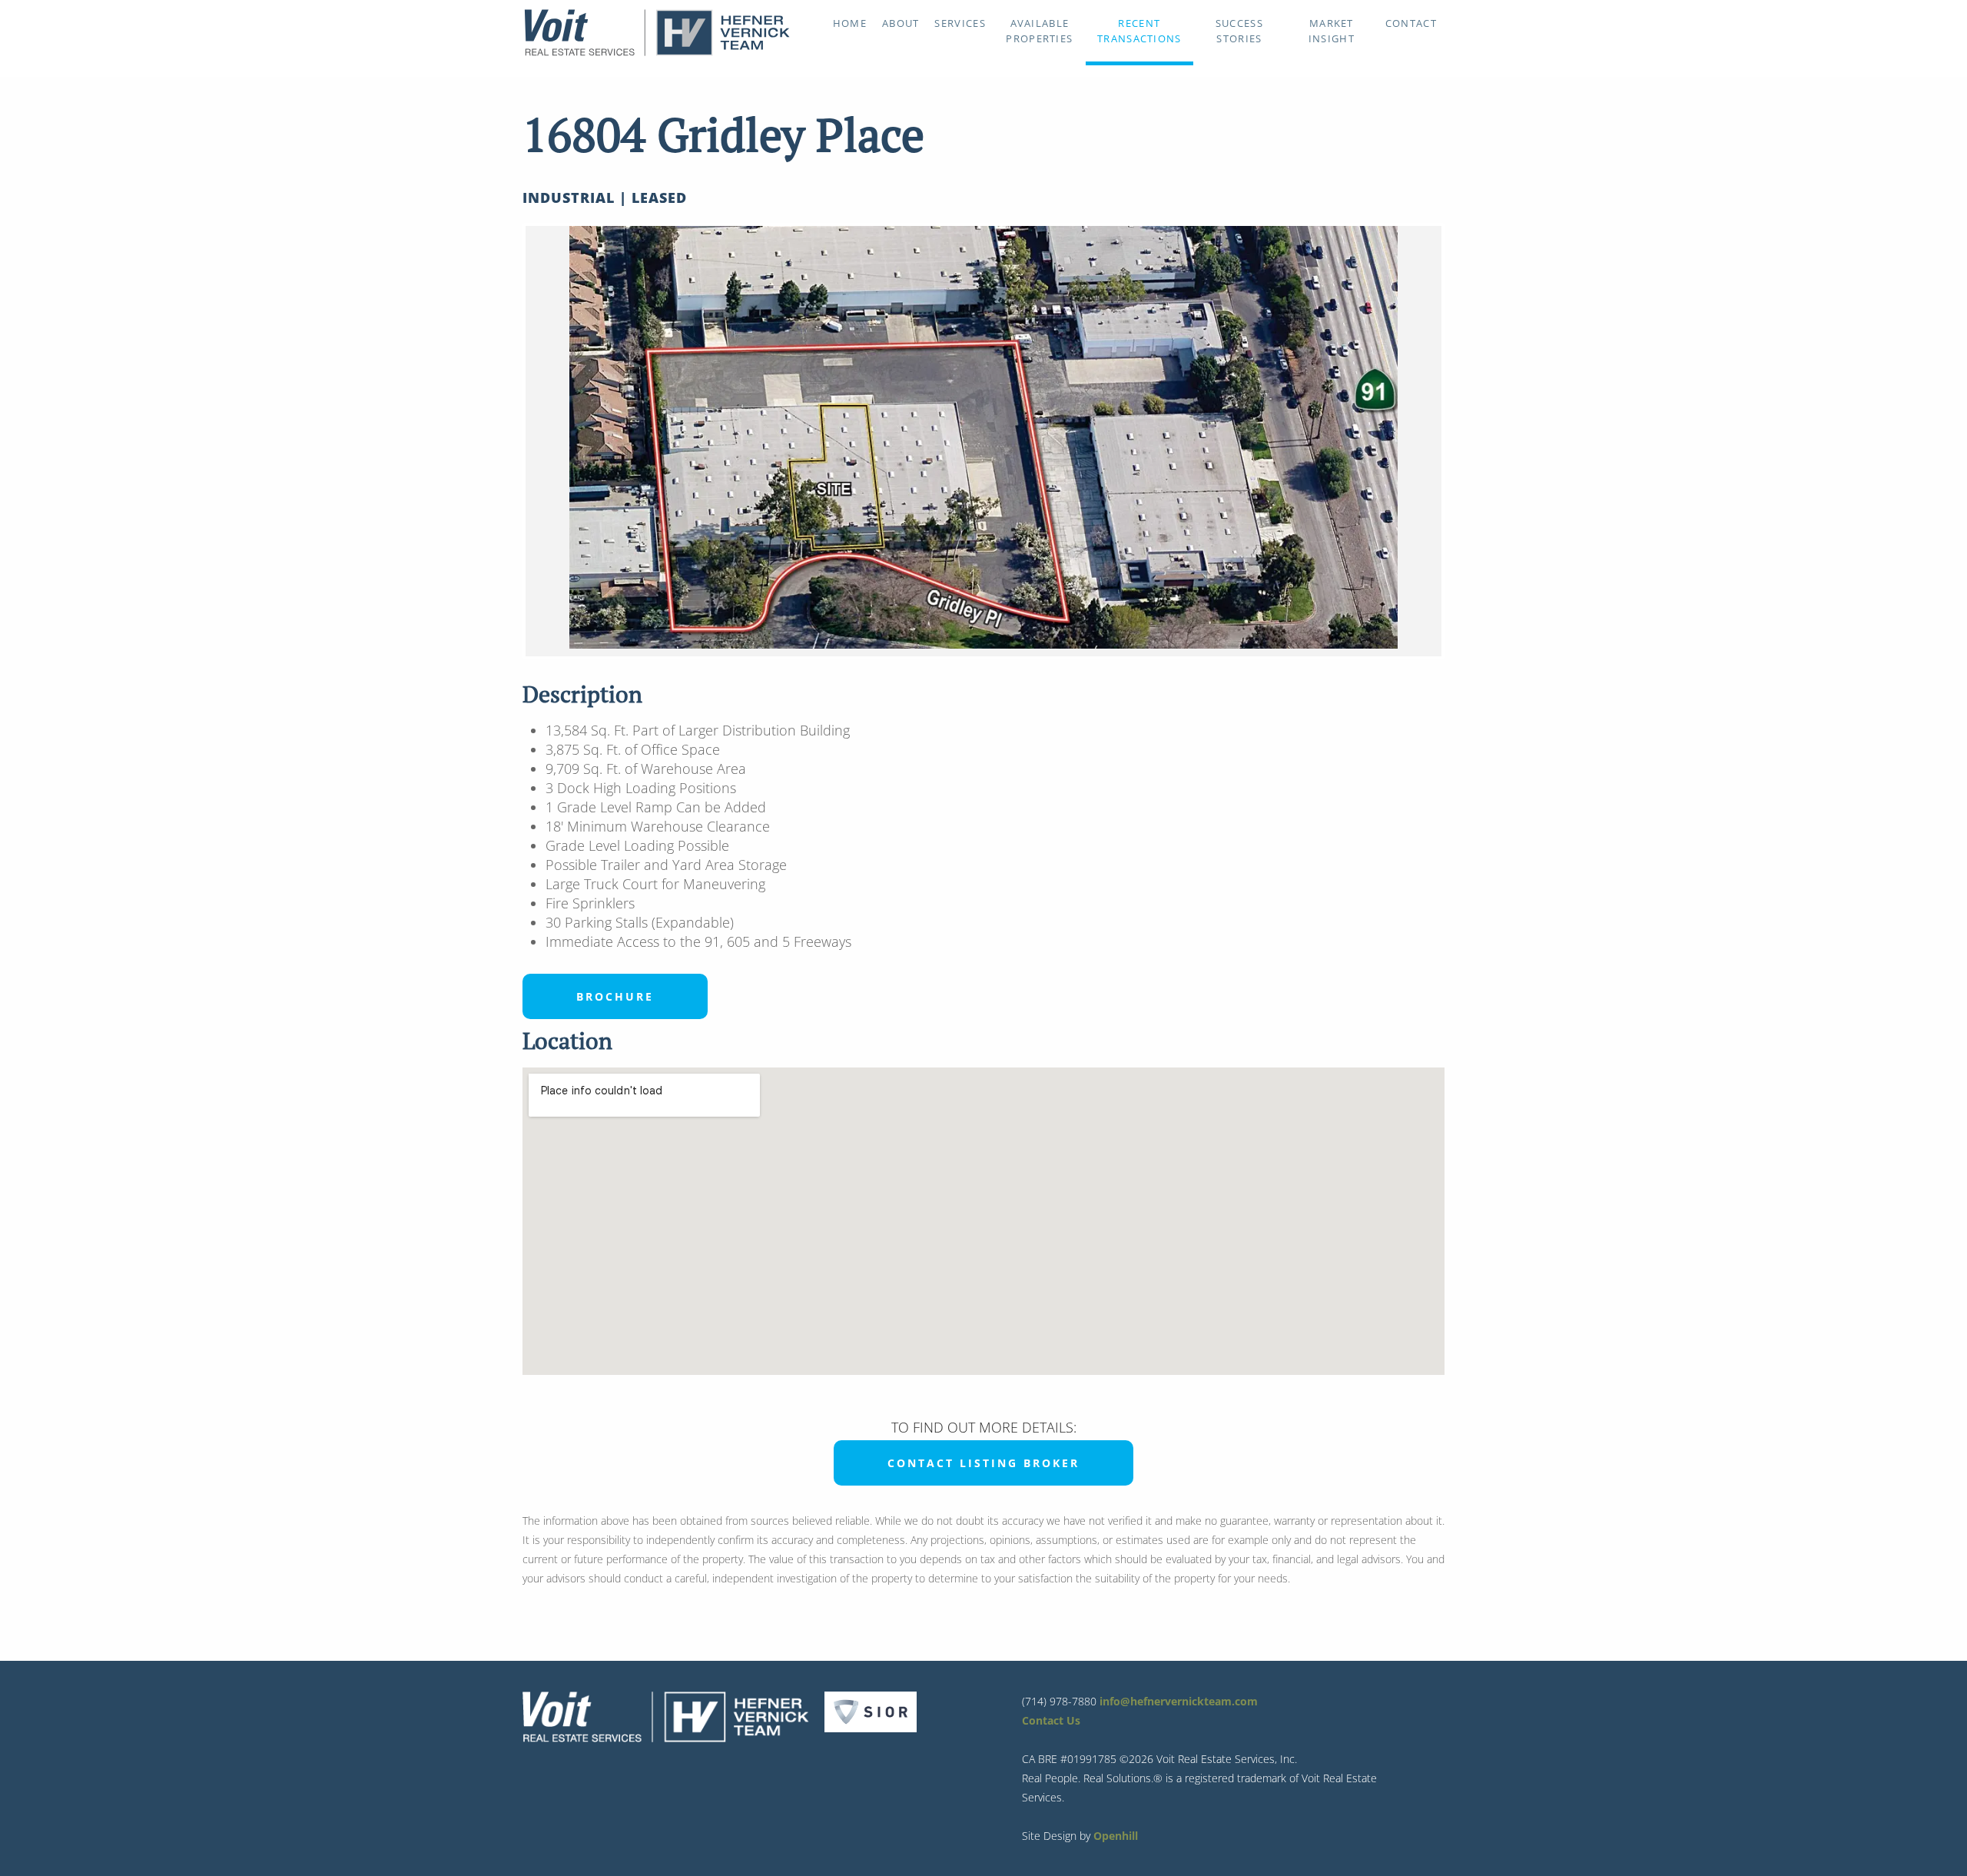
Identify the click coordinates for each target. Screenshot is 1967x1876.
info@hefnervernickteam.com (1179, 1701)
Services (960, 23)
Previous (503, 441)
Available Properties (1039, 31)
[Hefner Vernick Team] (657, 52)
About (901, 23)
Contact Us (1051, 1720)
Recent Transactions (1139, 31)
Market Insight (1332, 31)
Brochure (615, 996)
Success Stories (1239, 31)
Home (850, 23)
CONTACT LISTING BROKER (983, 1463)
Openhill (1116, 1836)
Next (1464, 441)
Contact (1411, 23)
